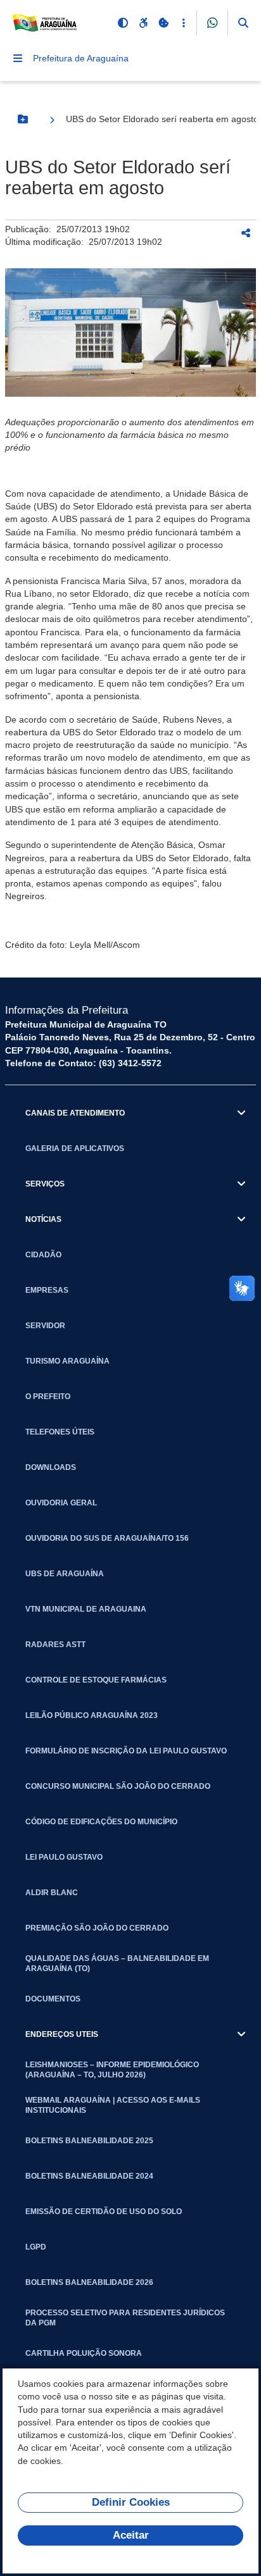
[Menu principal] (18, 58)
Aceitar (131, 2535)
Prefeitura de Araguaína (81, 58)
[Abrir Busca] (243, 23)
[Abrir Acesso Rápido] (184, 23)
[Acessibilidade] (143, 23)
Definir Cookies (131, 2502)
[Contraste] (123, 23)
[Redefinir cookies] (163, 23)
